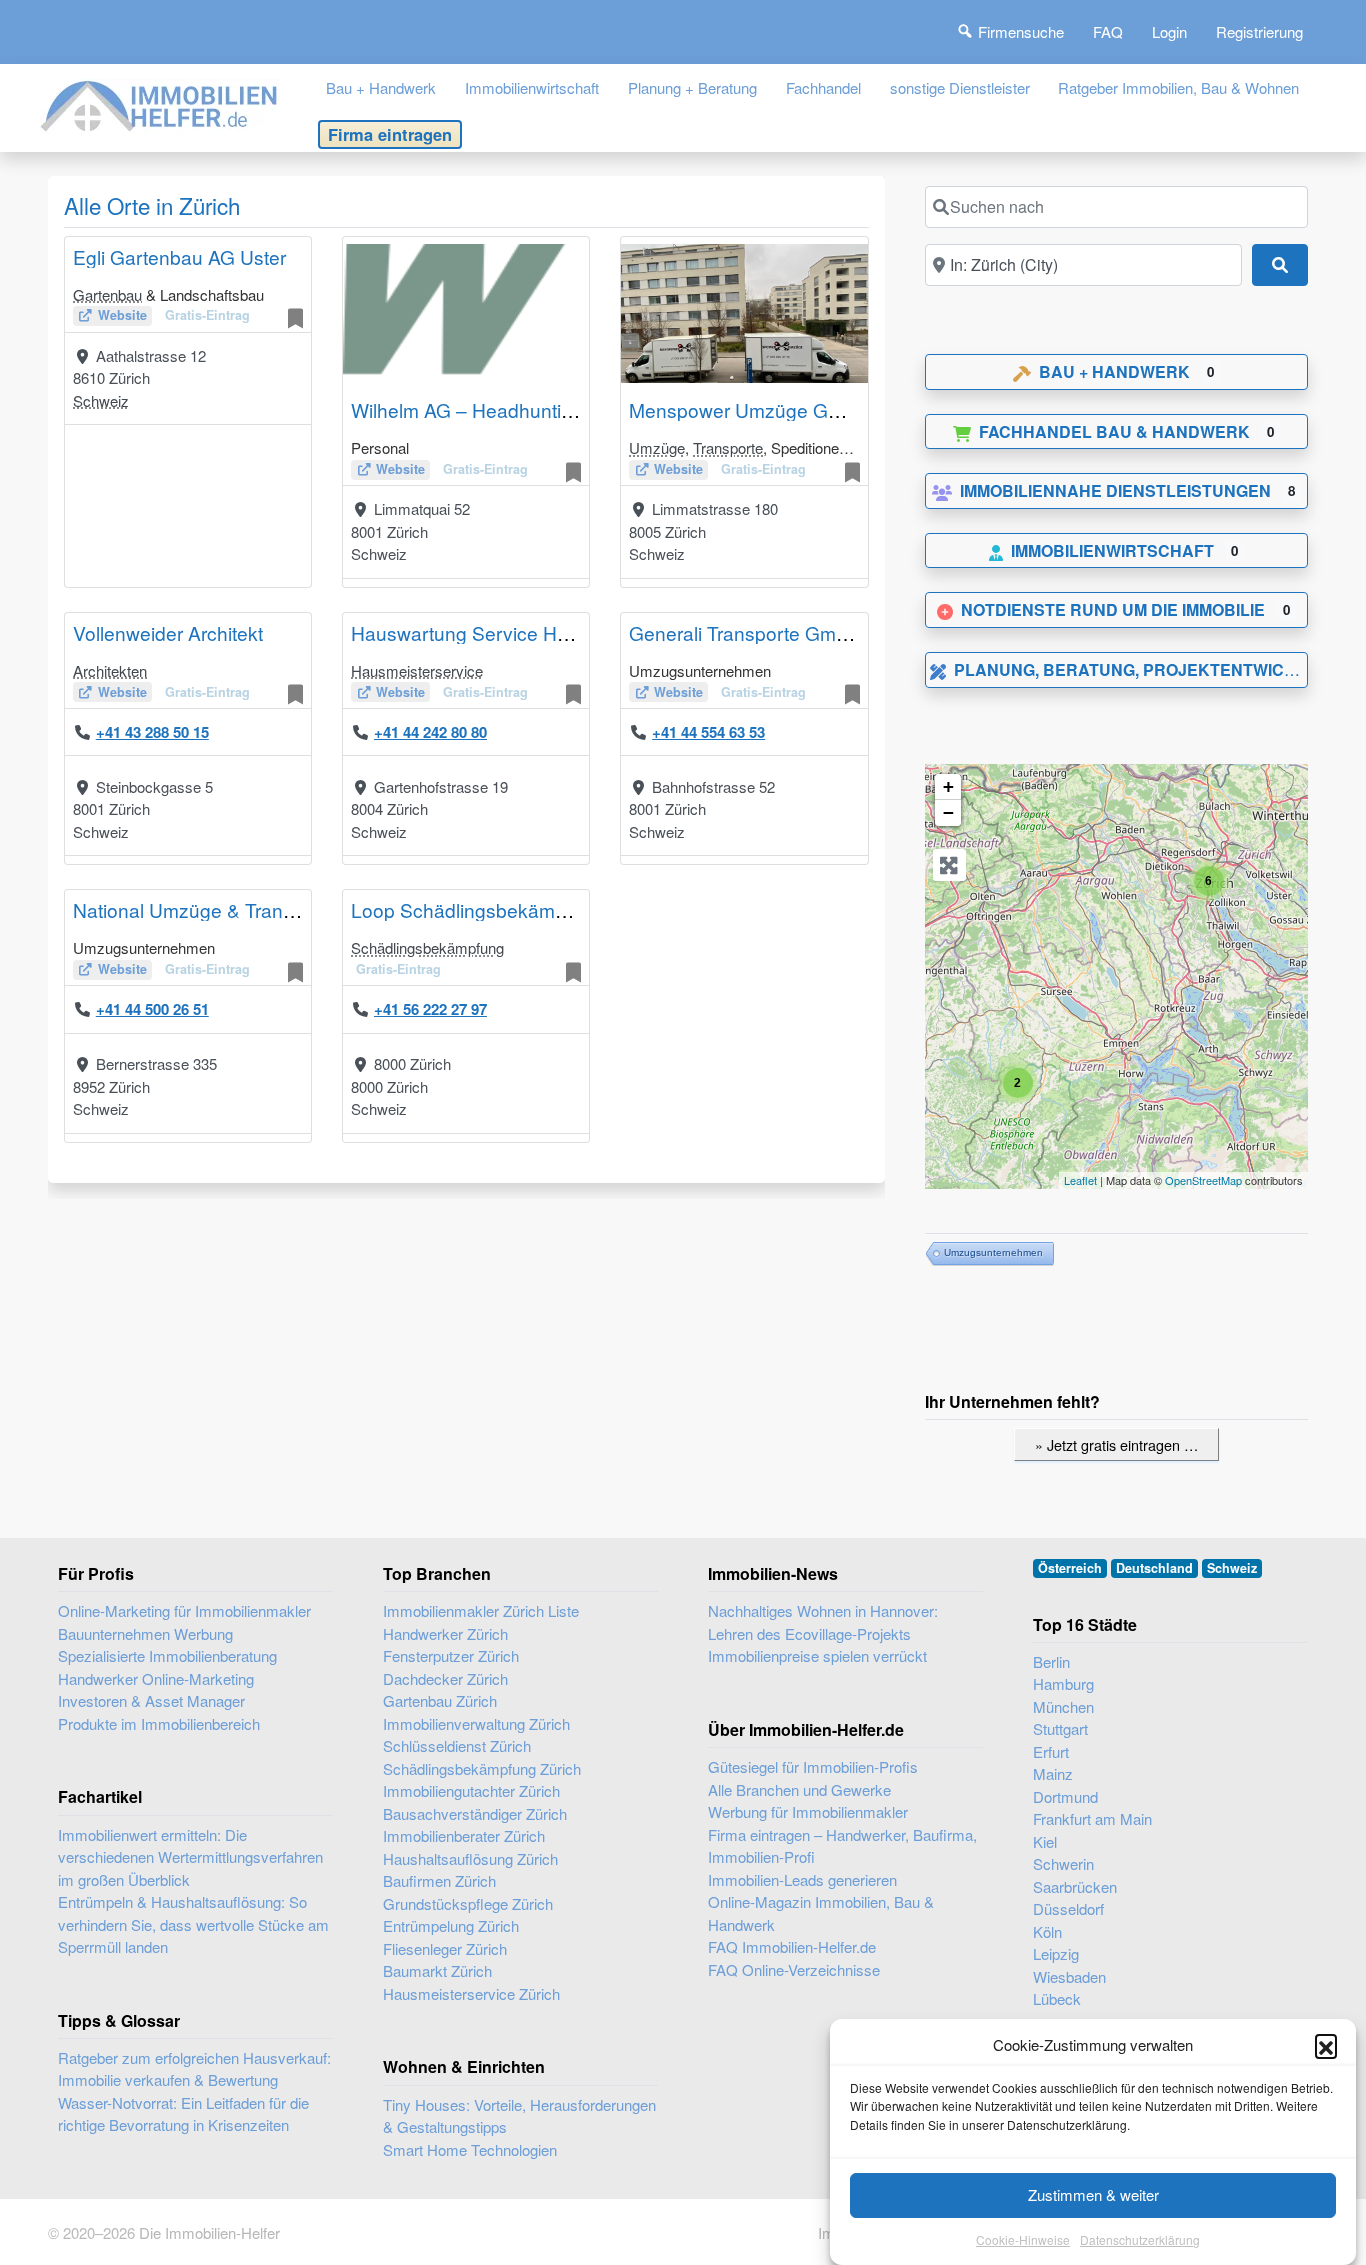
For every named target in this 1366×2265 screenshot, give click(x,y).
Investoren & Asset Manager (151, 1700)
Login (1169, 31)
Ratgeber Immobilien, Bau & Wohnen (1178, 87)
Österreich (1070, 1568)
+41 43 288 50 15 (152, 732)
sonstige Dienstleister (960, 87)
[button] (1326, 2045)
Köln (1047, 1931)
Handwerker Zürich (445, 1633)
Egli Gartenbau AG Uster (179, 256)
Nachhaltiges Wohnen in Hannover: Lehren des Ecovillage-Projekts (823, 1622)
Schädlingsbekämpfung (427, 947)
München (1063, 1706)
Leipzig (1056, 1953)
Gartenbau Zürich (440, 1700)
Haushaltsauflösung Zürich (470, 1858)
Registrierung (1259, 31)
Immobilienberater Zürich (464, 1835)
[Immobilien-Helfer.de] (160, 103)
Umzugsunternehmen (993, 1252)
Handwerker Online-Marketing (156, 1678)
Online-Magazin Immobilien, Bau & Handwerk (821, 1913)
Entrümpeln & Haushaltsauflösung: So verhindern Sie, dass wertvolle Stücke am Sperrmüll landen (193, 1924)
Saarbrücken (1075, 1886)
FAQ (1108, 31)
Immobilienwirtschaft (532, 87)
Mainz (1053, 1773)
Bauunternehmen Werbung (145, 1633)
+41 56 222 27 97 (430, 1009)
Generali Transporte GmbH (745, 632)
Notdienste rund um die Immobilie (1113, 609)
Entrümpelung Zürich (451, 1925)
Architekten (110, 670)
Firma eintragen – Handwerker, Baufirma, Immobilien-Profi (842, 1846)
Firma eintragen (390, 134)
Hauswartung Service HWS (469, 632)
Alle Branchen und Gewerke (799, 1789)
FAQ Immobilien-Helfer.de (792, 1946)
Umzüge (657, 447)
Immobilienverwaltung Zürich (476, 1723)
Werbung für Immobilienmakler (808, 1811)
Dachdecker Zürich (445, 1678)
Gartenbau (107, 294)
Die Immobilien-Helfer (209, 2232)
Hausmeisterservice (417, 670)
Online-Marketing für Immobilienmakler (184, 1610)
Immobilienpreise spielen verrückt (817, 1655)
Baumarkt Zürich (437, 1970)
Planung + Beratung (692, 87)
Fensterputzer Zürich (451, 1655)
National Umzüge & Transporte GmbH (236, 909)
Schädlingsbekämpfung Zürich (482, 1768)
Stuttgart (1060, 1728)
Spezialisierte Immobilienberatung (167, 1655)
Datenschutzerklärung (1140, 2239)
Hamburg (1063, 1683)
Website (122, 315)
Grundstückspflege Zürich (468, 1903)
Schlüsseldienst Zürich (457, 1745)
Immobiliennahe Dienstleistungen (1115, 490)
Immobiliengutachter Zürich (471, 1790)
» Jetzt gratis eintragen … (1116, 1444)
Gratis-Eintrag (207, 315)
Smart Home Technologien (470, 2149)
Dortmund (1065, 1796)
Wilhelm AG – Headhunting (467, 409)
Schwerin (1063, 1863)
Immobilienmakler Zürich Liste (481, 1610)
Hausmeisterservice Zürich (471, 1993)
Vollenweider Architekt (168, 632)
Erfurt (1051, 1751)
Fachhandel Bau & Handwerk (1114, 431)
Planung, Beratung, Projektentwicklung (1148, 669)
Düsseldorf (1068, 1908)
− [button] (948, 812)
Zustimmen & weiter (1093, 2194)
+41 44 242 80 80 (430, 732)
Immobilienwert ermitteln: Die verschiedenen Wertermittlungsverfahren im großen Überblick (190, 1857)
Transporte (728, 447)
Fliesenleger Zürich (445, 1948)
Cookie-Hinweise (1023, 2239)
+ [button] (948, 786)
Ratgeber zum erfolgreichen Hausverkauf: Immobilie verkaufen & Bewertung (194, 2069)
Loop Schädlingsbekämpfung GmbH (508, 909)
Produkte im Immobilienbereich (159, 1723)
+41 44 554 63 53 (708, 732)
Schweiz (101, 400)
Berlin (1051, 1661)
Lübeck (1057, 1998)
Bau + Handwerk (381, 87)
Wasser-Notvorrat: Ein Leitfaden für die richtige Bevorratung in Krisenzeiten (183, 2114)
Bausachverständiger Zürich (475, 1813)
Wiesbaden (1069, 1976)
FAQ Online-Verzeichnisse (794, 1969)
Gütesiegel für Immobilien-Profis (813, 1766)
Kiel (1045, 1841)
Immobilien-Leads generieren (802, 1879)
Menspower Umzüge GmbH (749, 409)
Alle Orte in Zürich (152, 205)
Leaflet (1080, 1180)
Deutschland (1154, 1568)
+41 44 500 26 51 (152, 1009)
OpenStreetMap (1203, 1180)
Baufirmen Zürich (439, 1880)
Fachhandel (823, 87)
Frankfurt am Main (1092, 1818)
